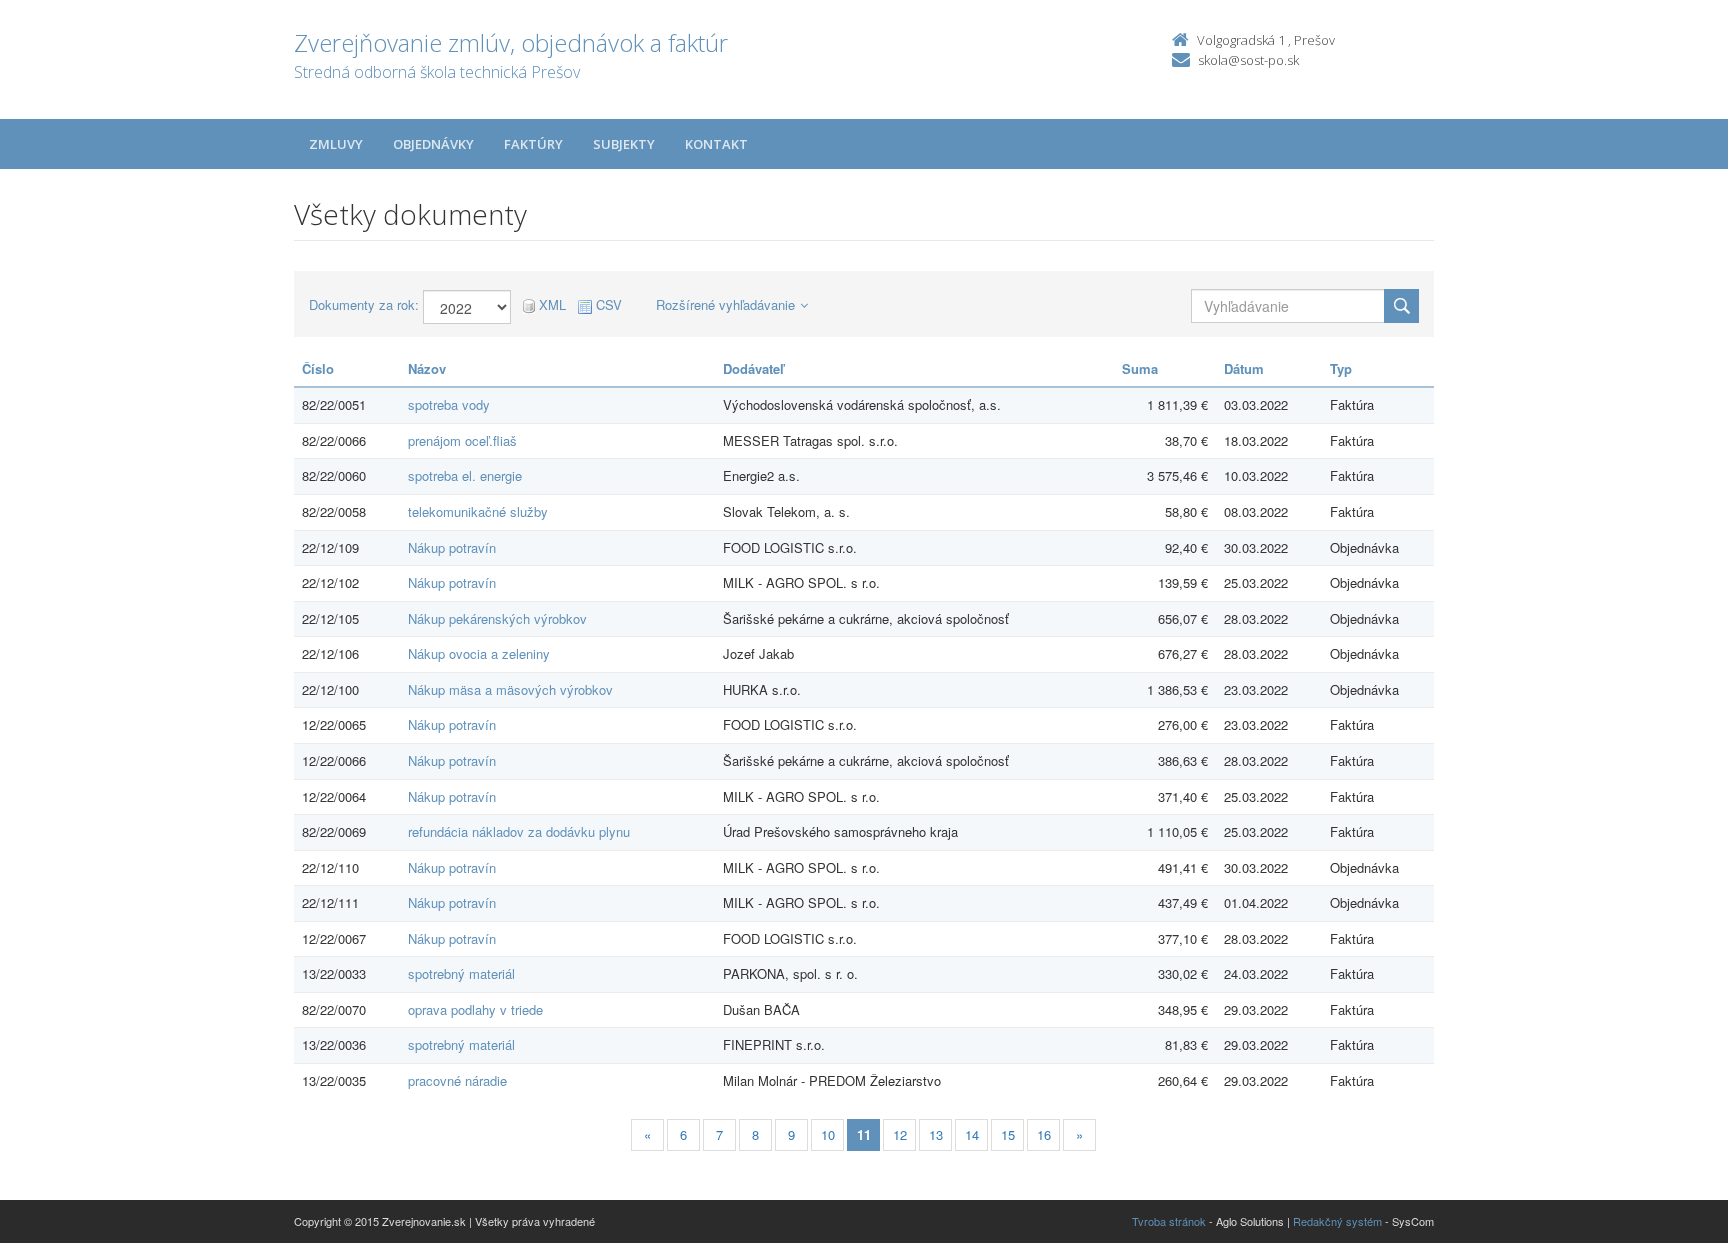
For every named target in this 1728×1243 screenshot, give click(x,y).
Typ (1341, 368)
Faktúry (533, 144)
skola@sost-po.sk (1248, 60)
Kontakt (716, 144)
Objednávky (433, 144)
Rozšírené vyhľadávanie (725, 304)
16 (1044, 1134)
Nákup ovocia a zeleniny (479, 653)
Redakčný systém (1337, 1221)
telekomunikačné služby (478, 511)
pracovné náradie (457, 1080)
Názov (427, 368)
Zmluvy (336, 144)
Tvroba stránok (1169, 1221)
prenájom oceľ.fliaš (462, 440)
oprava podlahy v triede (475, 1009)
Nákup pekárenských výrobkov (497, 618)
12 (900, 1134)
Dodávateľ (753, 368)
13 (936, 1134)
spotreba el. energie (465, 475)
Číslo (318, 368)
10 (828, 1134)
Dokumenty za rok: (364, 305)
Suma (1140, 368)
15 (1008, 1134)
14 (972, 1134)
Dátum (1244, 368)
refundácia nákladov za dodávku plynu (519, 831)
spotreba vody (449, 404)
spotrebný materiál (461, 973)
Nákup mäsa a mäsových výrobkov (510, 689)
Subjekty (624, 144)
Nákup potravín (452, 547)
